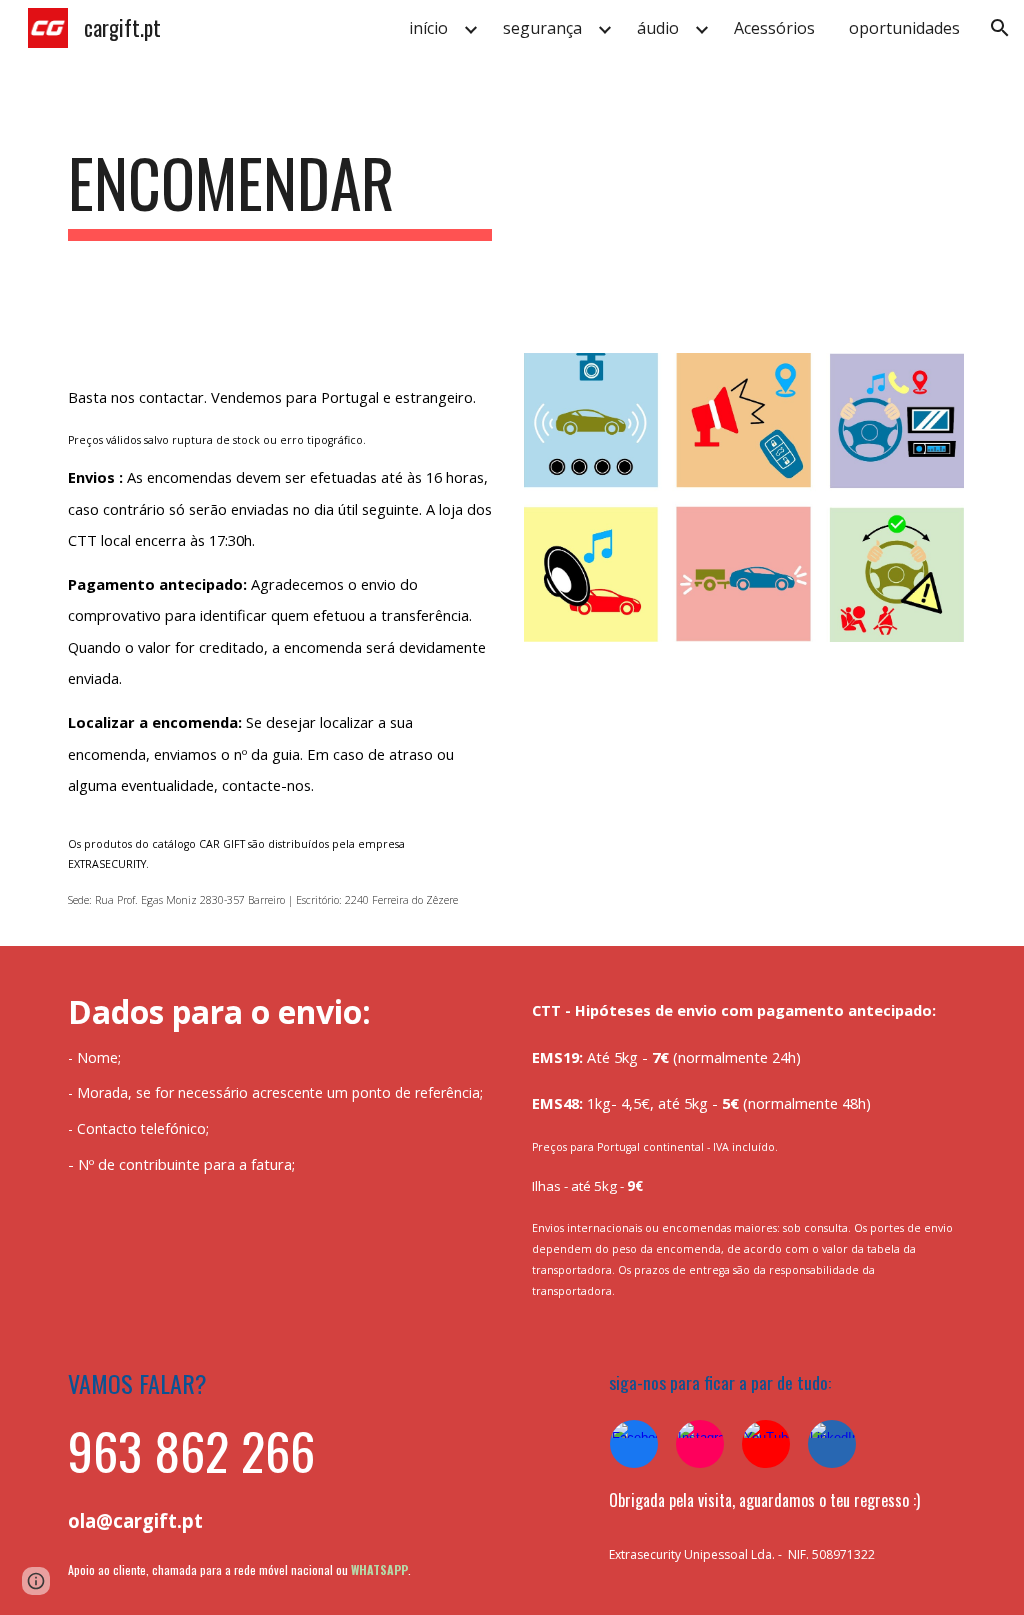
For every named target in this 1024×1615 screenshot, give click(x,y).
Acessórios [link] (774, 28)
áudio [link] (658, 28)
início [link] (428, 28)
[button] (1000, 28)
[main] (280, 192)
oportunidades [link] (904, 28)
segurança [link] (542, 28)
